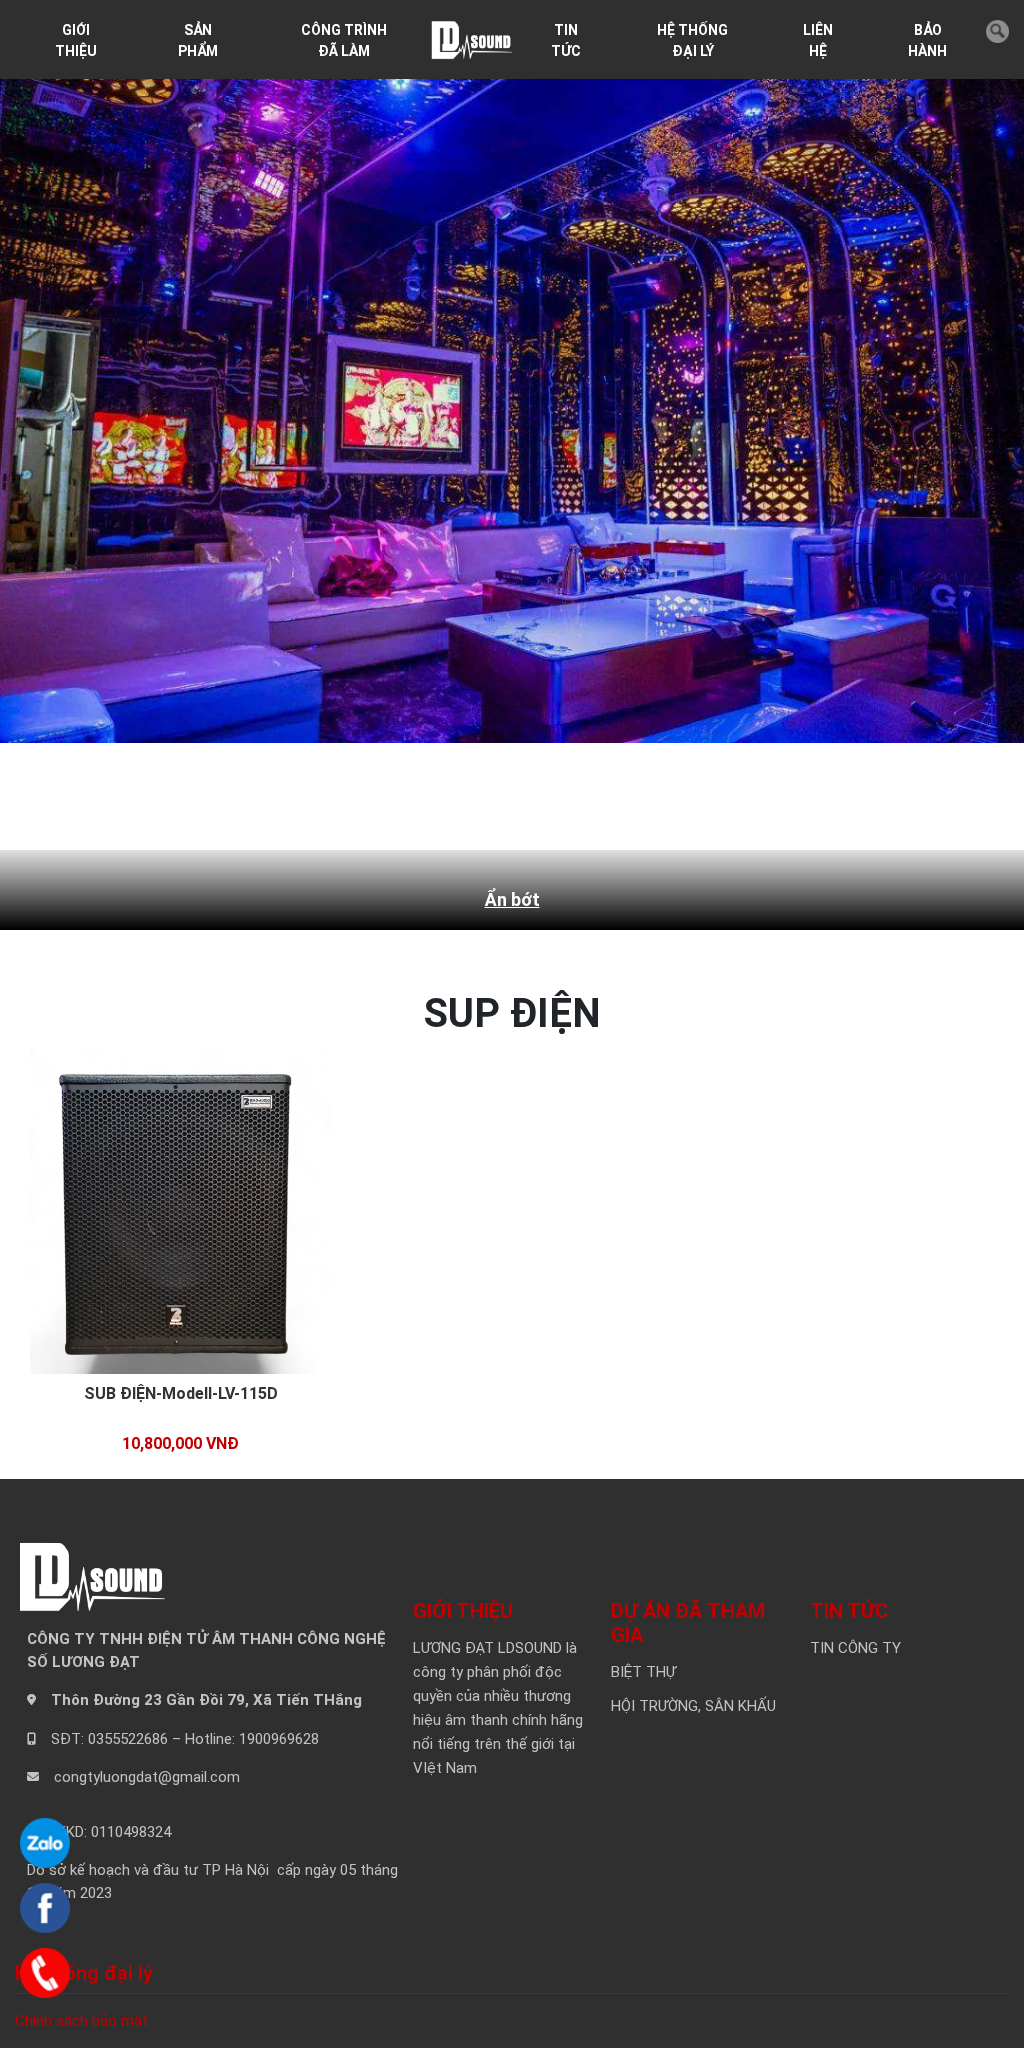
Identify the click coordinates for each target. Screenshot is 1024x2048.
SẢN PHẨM (198, 40)
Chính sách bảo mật (81, 2021)
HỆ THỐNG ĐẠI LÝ (692, 40)
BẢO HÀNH (927, 40)
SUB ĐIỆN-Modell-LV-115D (181, 1393)
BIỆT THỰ (643, 1672)
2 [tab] (498, 791)
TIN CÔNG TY (855, 1648)
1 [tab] (468, 791)
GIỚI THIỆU (76, 40)
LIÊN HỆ (818, 40)
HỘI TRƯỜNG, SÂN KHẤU (693, 1706)
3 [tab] (528, 791)
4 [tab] (558, 791)
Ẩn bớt (512, 899)
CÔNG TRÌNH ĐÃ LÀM (344, 40)
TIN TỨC (566, 40)
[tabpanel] (512, 435)
